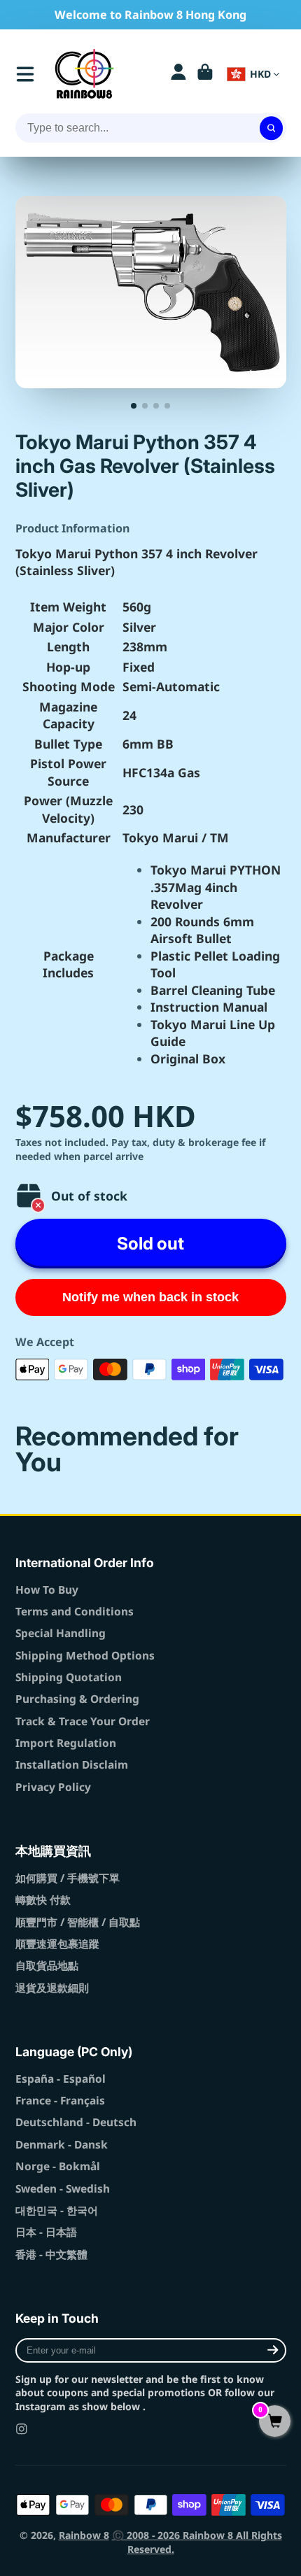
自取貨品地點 (47, 1966)
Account (178, 74)
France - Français (60, 2101)
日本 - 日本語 (46, 2232)
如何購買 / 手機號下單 (68, 1878)
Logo (84, 74)
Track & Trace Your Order (83, 1721)
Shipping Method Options (85, 1656)
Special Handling (61, 1633)
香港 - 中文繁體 (51, 2255)
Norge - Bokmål (58, 2166)
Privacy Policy (53, 1787)
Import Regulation (66, 1743)
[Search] (272, 128)
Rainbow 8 (84, 2535)
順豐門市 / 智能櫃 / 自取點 (78, 1922)
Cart (205, 74)
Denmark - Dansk (62, 2145)
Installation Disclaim (72, 1765)
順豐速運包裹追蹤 (57, 1944)
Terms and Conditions (75, 1612)
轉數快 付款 (43, 1900)
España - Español (61, 2079)
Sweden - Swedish (63, 2189)
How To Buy (47, 1590)
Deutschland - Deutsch (76, 2122)
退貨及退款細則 (52, 1988)
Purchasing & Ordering (77, 1699)
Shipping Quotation (69, 1677)
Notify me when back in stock (150, 1297)
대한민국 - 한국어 (57, 2210)
